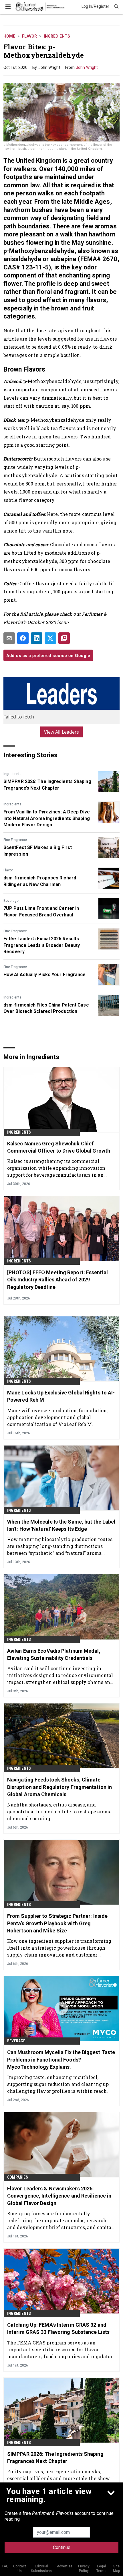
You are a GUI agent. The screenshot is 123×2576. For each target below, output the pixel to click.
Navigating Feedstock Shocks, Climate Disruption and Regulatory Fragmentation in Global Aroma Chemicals (59, 1787)
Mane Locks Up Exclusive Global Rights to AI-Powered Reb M (61, 1396)
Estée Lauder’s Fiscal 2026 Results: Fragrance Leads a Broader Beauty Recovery (42, 945)
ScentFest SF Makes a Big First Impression (38, 851)
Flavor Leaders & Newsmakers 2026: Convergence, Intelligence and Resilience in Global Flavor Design (59, 2196)
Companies (18, 2177)
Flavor (29, 36)
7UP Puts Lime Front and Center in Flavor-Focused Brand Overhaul (41, 911)
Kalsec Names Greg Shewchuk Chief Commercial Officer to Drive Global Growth (59, 1147)
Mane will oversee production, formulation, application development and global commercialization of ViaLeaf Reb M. (57, 1417)
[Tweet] (50, 638)
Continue (62, 2547)
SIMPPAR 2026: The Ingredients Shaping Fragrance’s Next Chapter (47, 785)
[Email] (9, 638)
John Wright (87, 67)
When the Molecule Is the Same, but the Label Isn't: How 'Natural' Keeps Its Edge (61, 1525)
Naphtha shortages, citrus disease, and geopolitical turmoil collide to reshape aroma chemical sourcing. (59, 1811)
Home (9, 36)
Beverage (11, 901)
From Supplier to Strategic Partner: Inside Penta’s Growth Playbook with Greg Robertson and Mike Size (57, 1923)
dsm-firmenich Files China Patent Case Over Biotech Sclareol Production (46, 1008)
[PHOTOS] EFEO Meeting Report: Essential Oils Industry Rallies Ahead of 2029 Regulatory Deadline (57, 1280)
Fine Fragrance (15, 840)
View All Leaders (62, 732)
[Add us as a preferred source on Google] (64, 638)
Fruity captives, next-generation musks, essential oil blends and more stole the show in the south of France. (58, 2478)
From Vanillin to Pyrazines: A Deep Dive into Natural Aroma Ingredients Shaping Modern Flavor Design (47, 818)
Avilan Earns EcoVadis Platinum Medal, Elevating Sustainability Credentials (54, 1654)
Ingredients (57, 36)
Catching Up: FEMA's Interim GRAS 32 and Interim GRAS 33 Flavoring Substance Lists (58, 2328)
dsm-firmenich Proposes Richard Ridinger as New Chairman (40, 881)
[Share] (23, 638)
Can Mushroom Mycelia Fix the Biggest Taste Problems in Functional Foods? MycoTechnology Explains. (61, 2059)
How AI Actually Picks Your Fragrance (45, 975)
